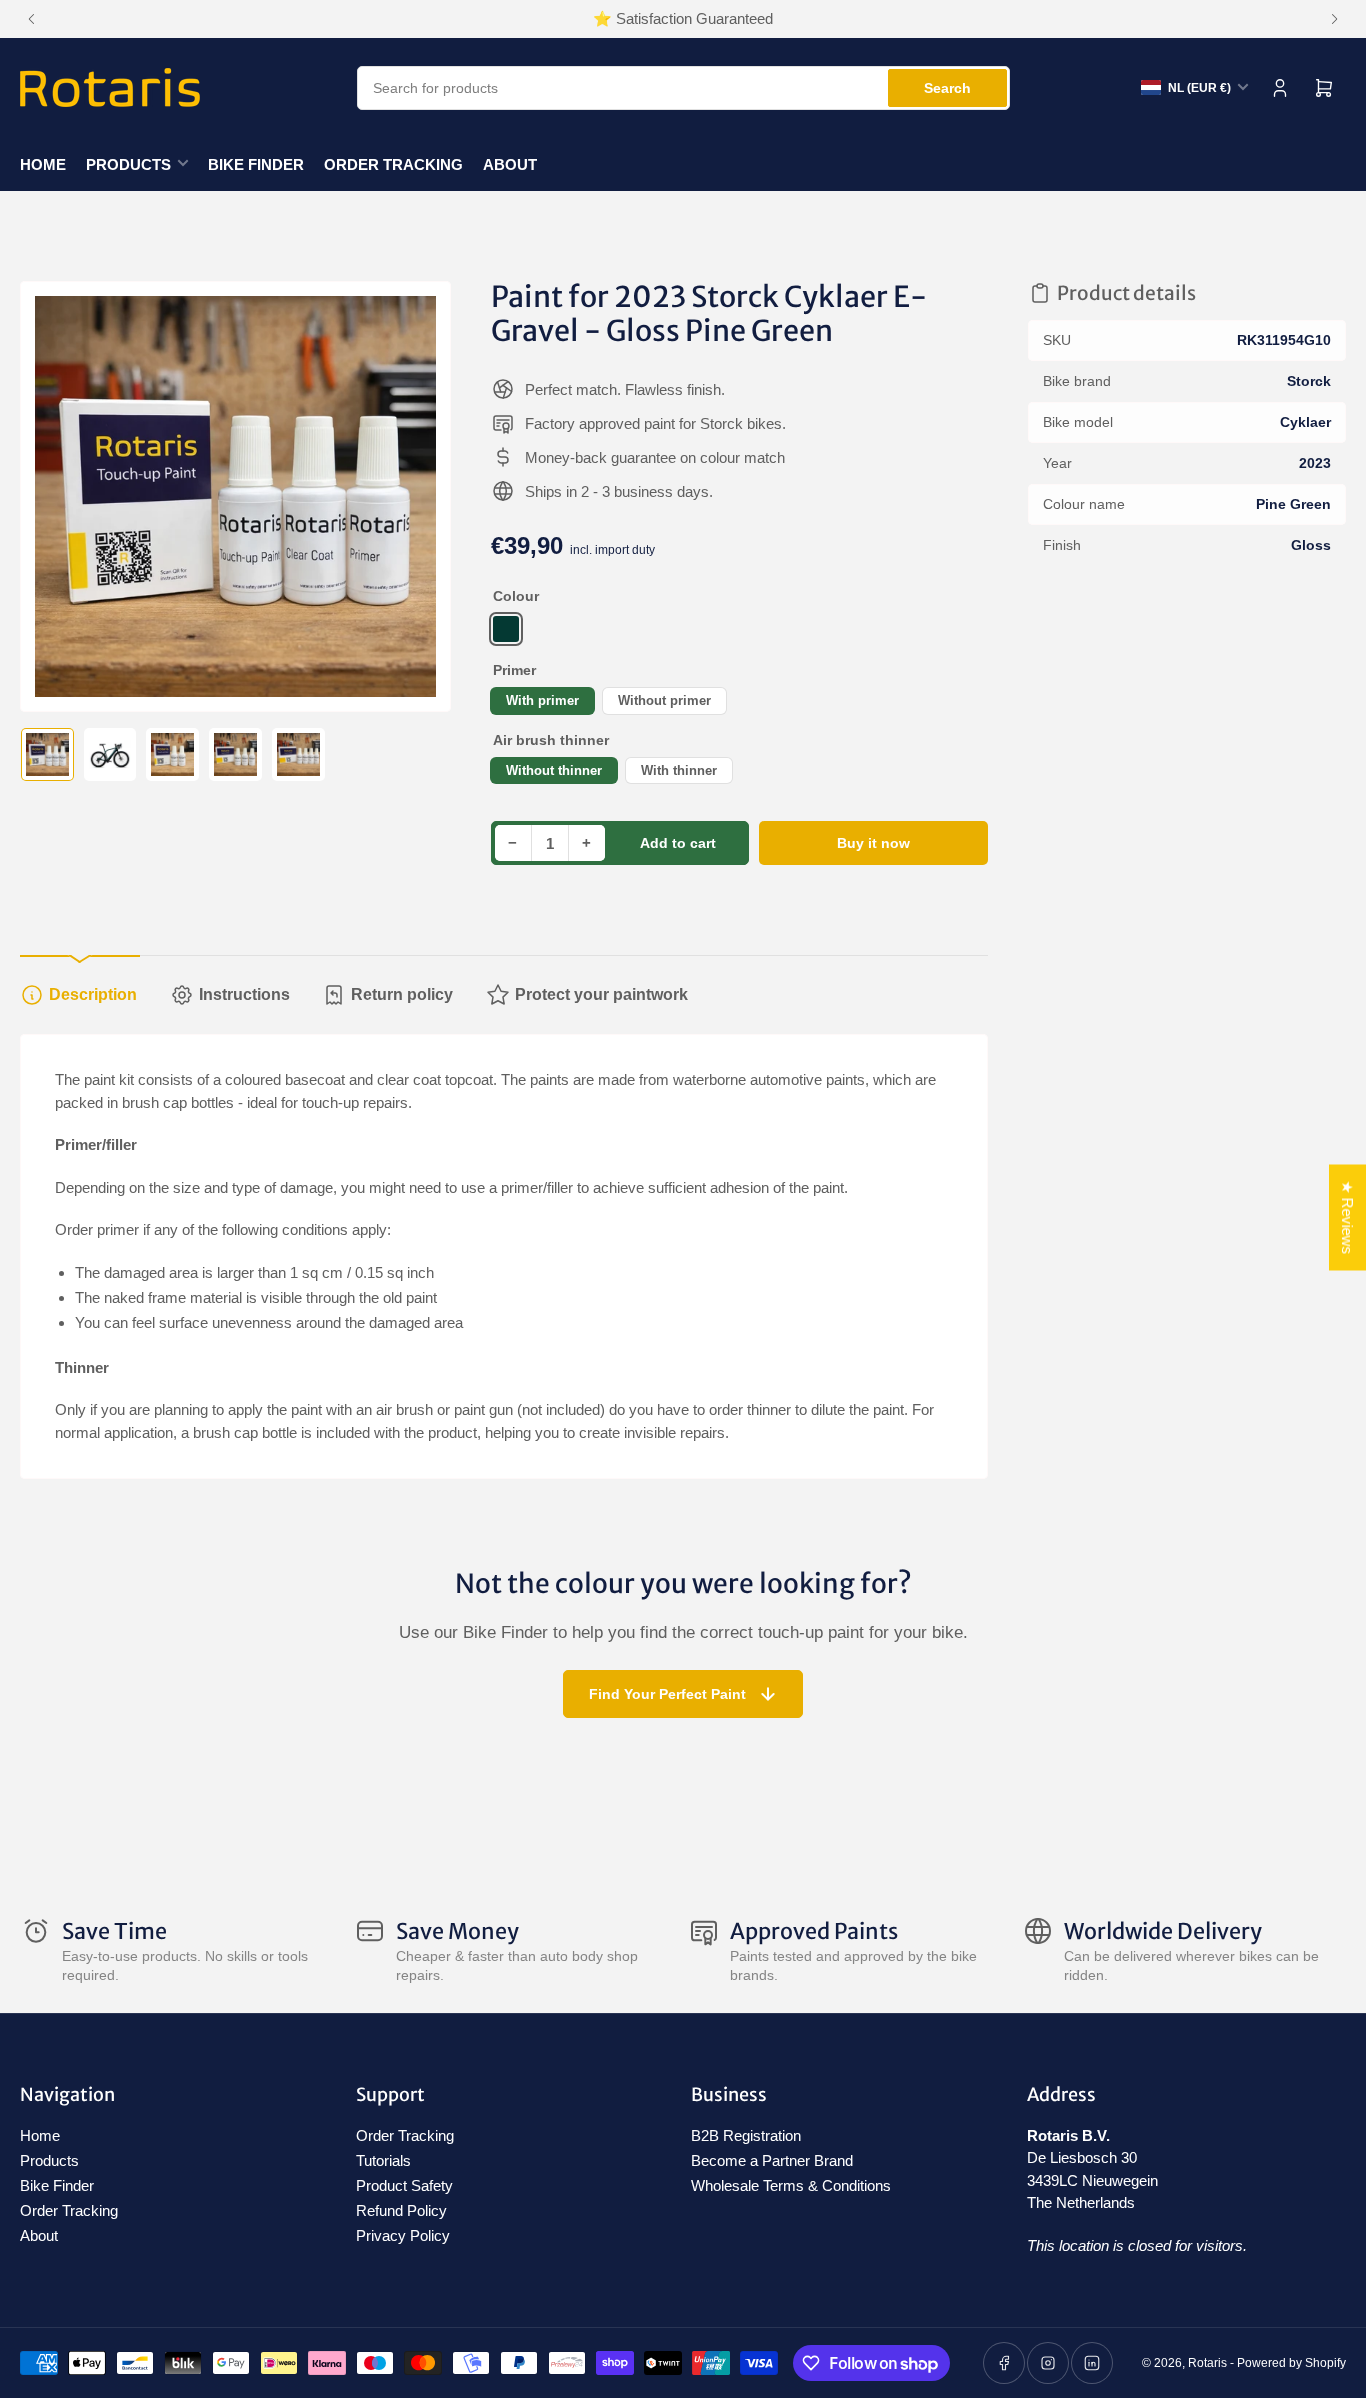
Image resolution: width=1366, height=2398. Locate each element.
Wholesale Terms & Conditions (791, 2185)
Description (93, 994)
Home (43, 164)
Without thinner (554, 770)
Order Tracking (393, 164)
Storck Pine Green (506, 629)
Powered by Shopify (1291, 2363)
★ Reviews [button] (1347, 1218)
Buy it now (873, 843)
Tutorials (383, 2160)
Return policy (402, 994)
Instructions (244, 994)
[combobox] (683, 88)
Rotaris (1207, 2363)
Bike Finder (256, 164)
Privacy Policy (403, 2235)
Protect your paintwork (601, 994)
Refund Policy (401, 2210)
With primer (542, 700)
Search (947, 88)
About (510, 164)
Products (128, 164)
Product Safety (404, 2185)
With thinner (679, 770)
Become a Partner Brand (772, 2160)
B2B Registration (746, 2135)
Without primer (664, 700)
